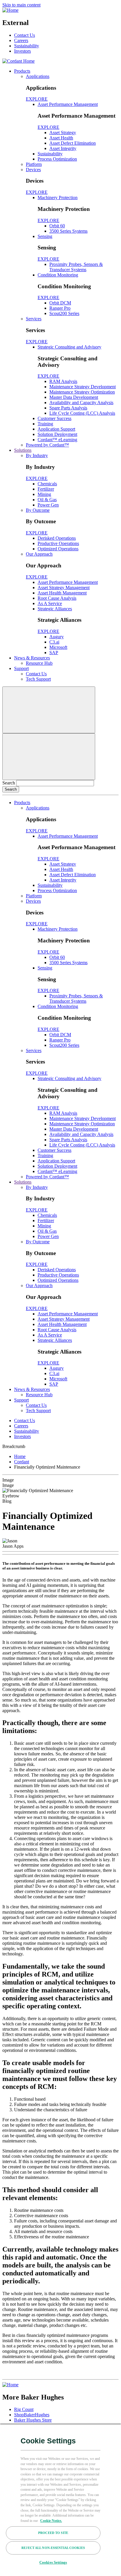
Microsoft (58, 647)
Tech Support (38, 679)
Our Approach (39, 554)
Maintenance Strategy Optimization (82, 392)
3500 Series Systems (68, 231)
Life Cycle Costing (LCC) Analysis (82, 413)
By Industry (37, 455)
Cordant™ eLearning (57, 440)
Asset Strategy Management (64, 588)
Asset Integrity (63, 148)
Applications (38, 76)
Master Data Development (74, 397)
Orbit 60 (57, 226)
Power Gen (48, 505)
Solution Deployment (57, 434)
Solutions (23, 450)
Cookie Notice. (51, 2521)
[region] (60, 2500)
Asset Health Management (62, 593)
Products (22, 71)
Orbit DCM (60, 303)
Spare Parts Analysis (68, 408)
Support (21, 668)
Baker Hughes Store (33, 2420)
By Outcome (38, 510)
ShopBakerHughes (32, 2415)
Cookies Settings (53, 2562)
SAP (54, 653)
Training (45, 424)
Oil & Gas (47, 500)
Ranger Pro (60, 308)
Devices (33, 170)
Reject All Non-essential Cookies (53, 2548)
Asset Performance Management (68, 104)
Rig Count (24, 2409)
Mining (44, 494)
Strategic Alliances (55, 609)
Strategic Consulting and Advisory (69, 347)
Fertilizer (46, 489)
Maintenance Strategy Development (83, 387)
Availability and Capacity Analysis (81, 403)
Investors (22, 51)
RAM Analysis (63, 381)
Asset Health (61, 138)
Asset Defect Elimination (73, 143)
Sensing (45, 236)
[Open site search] (49, 710)
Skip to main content (21, 5)
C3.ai (54, 642)
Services (34, 319)
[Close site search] (49, 757)
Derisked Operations (57, 538)
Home (20, 1456)
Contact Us (25, 35)
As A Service (50, 603)
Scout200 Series (64, 313)
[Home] (10, 10)
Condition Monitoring (58, 275)
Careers (21, 40)
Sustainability (27, 46)
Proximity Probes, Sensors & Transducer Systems (76, 267)
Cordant (22, 1462)
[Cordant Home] (19, 61)
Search (9, 783)
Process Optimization (57, 159)
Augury (57, 637)
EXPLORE (37, 99)
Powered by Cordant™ (47, 445)
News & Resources (32, 658)
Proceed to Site (53, 2533)
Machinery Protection (58, 198)
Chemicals (47, 484)
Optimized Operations (58, 549)
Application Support (56, 429)
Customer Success (54, 418)
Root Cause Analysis (57, 598)
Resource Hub (39, 663)
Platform (34, 164)
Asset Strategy (63, 133)
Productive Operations (58, 543)
